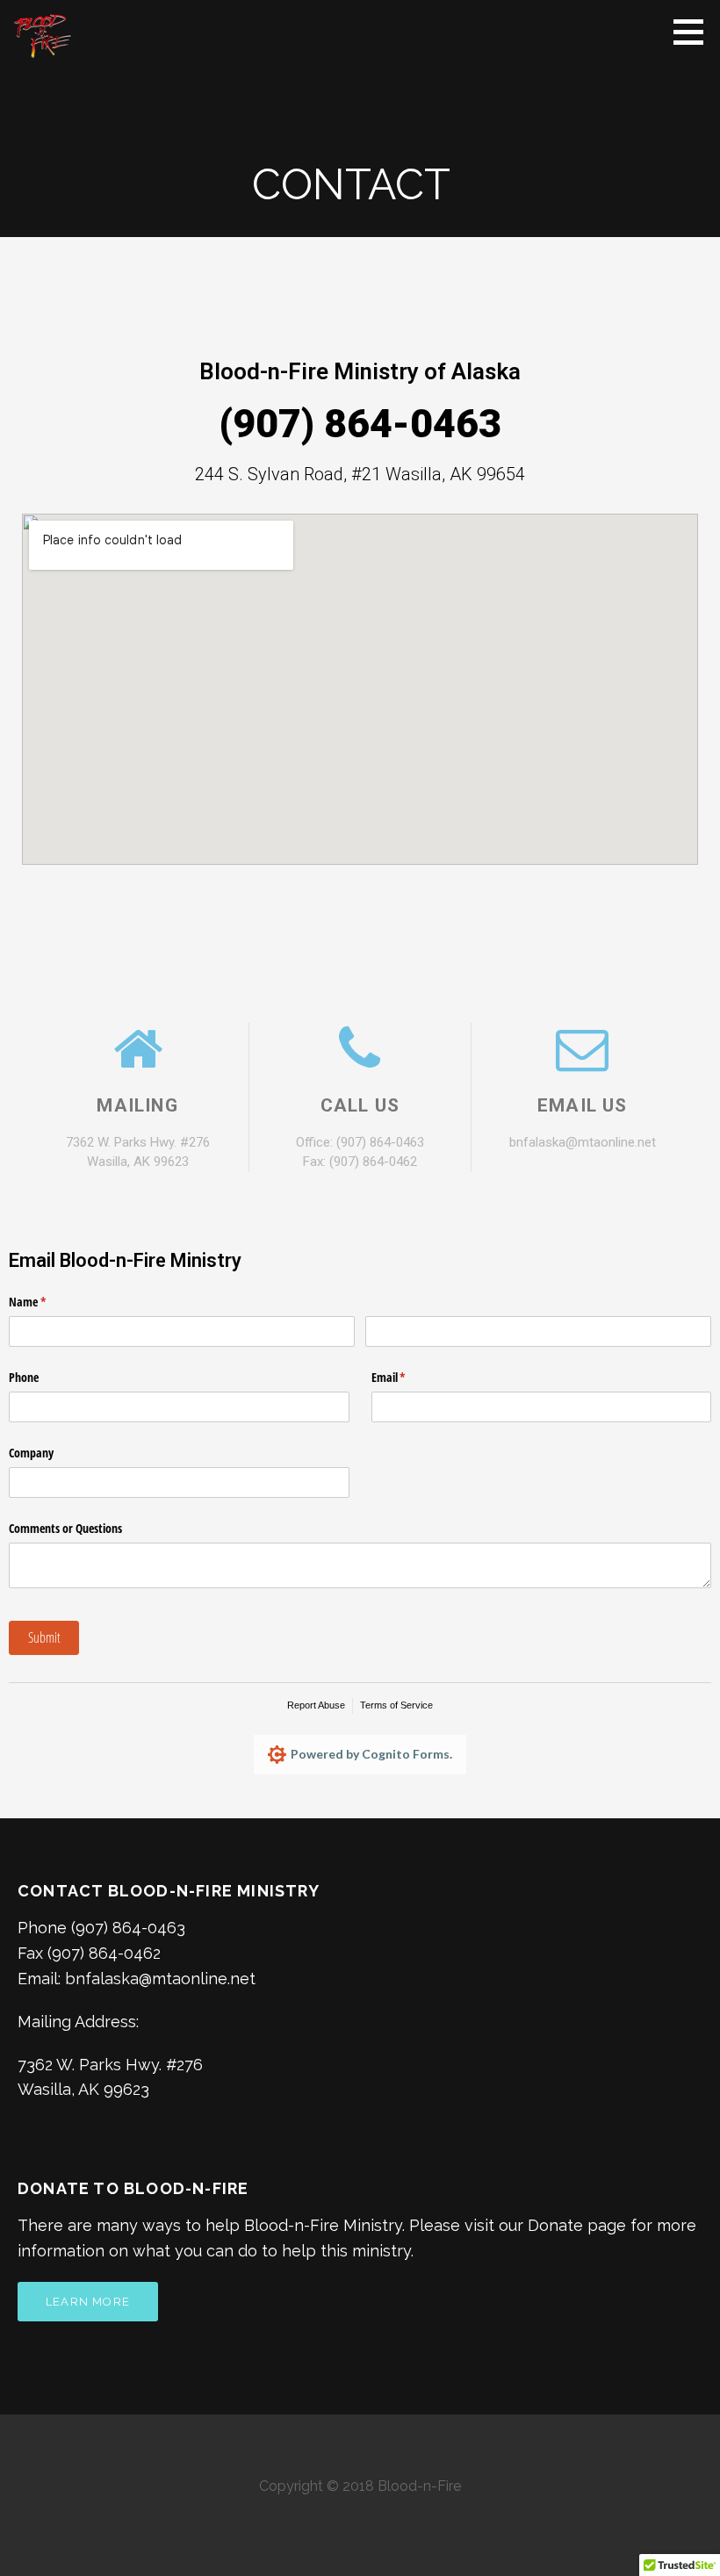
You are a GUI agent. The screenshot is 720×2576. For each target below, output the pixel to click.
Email (409, 1377)
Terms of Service (396, 1705)
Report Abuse (316, 1705)
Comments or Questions (65, 1528)
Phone (24, 1377)
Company (31, 1453)
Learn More (88, 2302)
